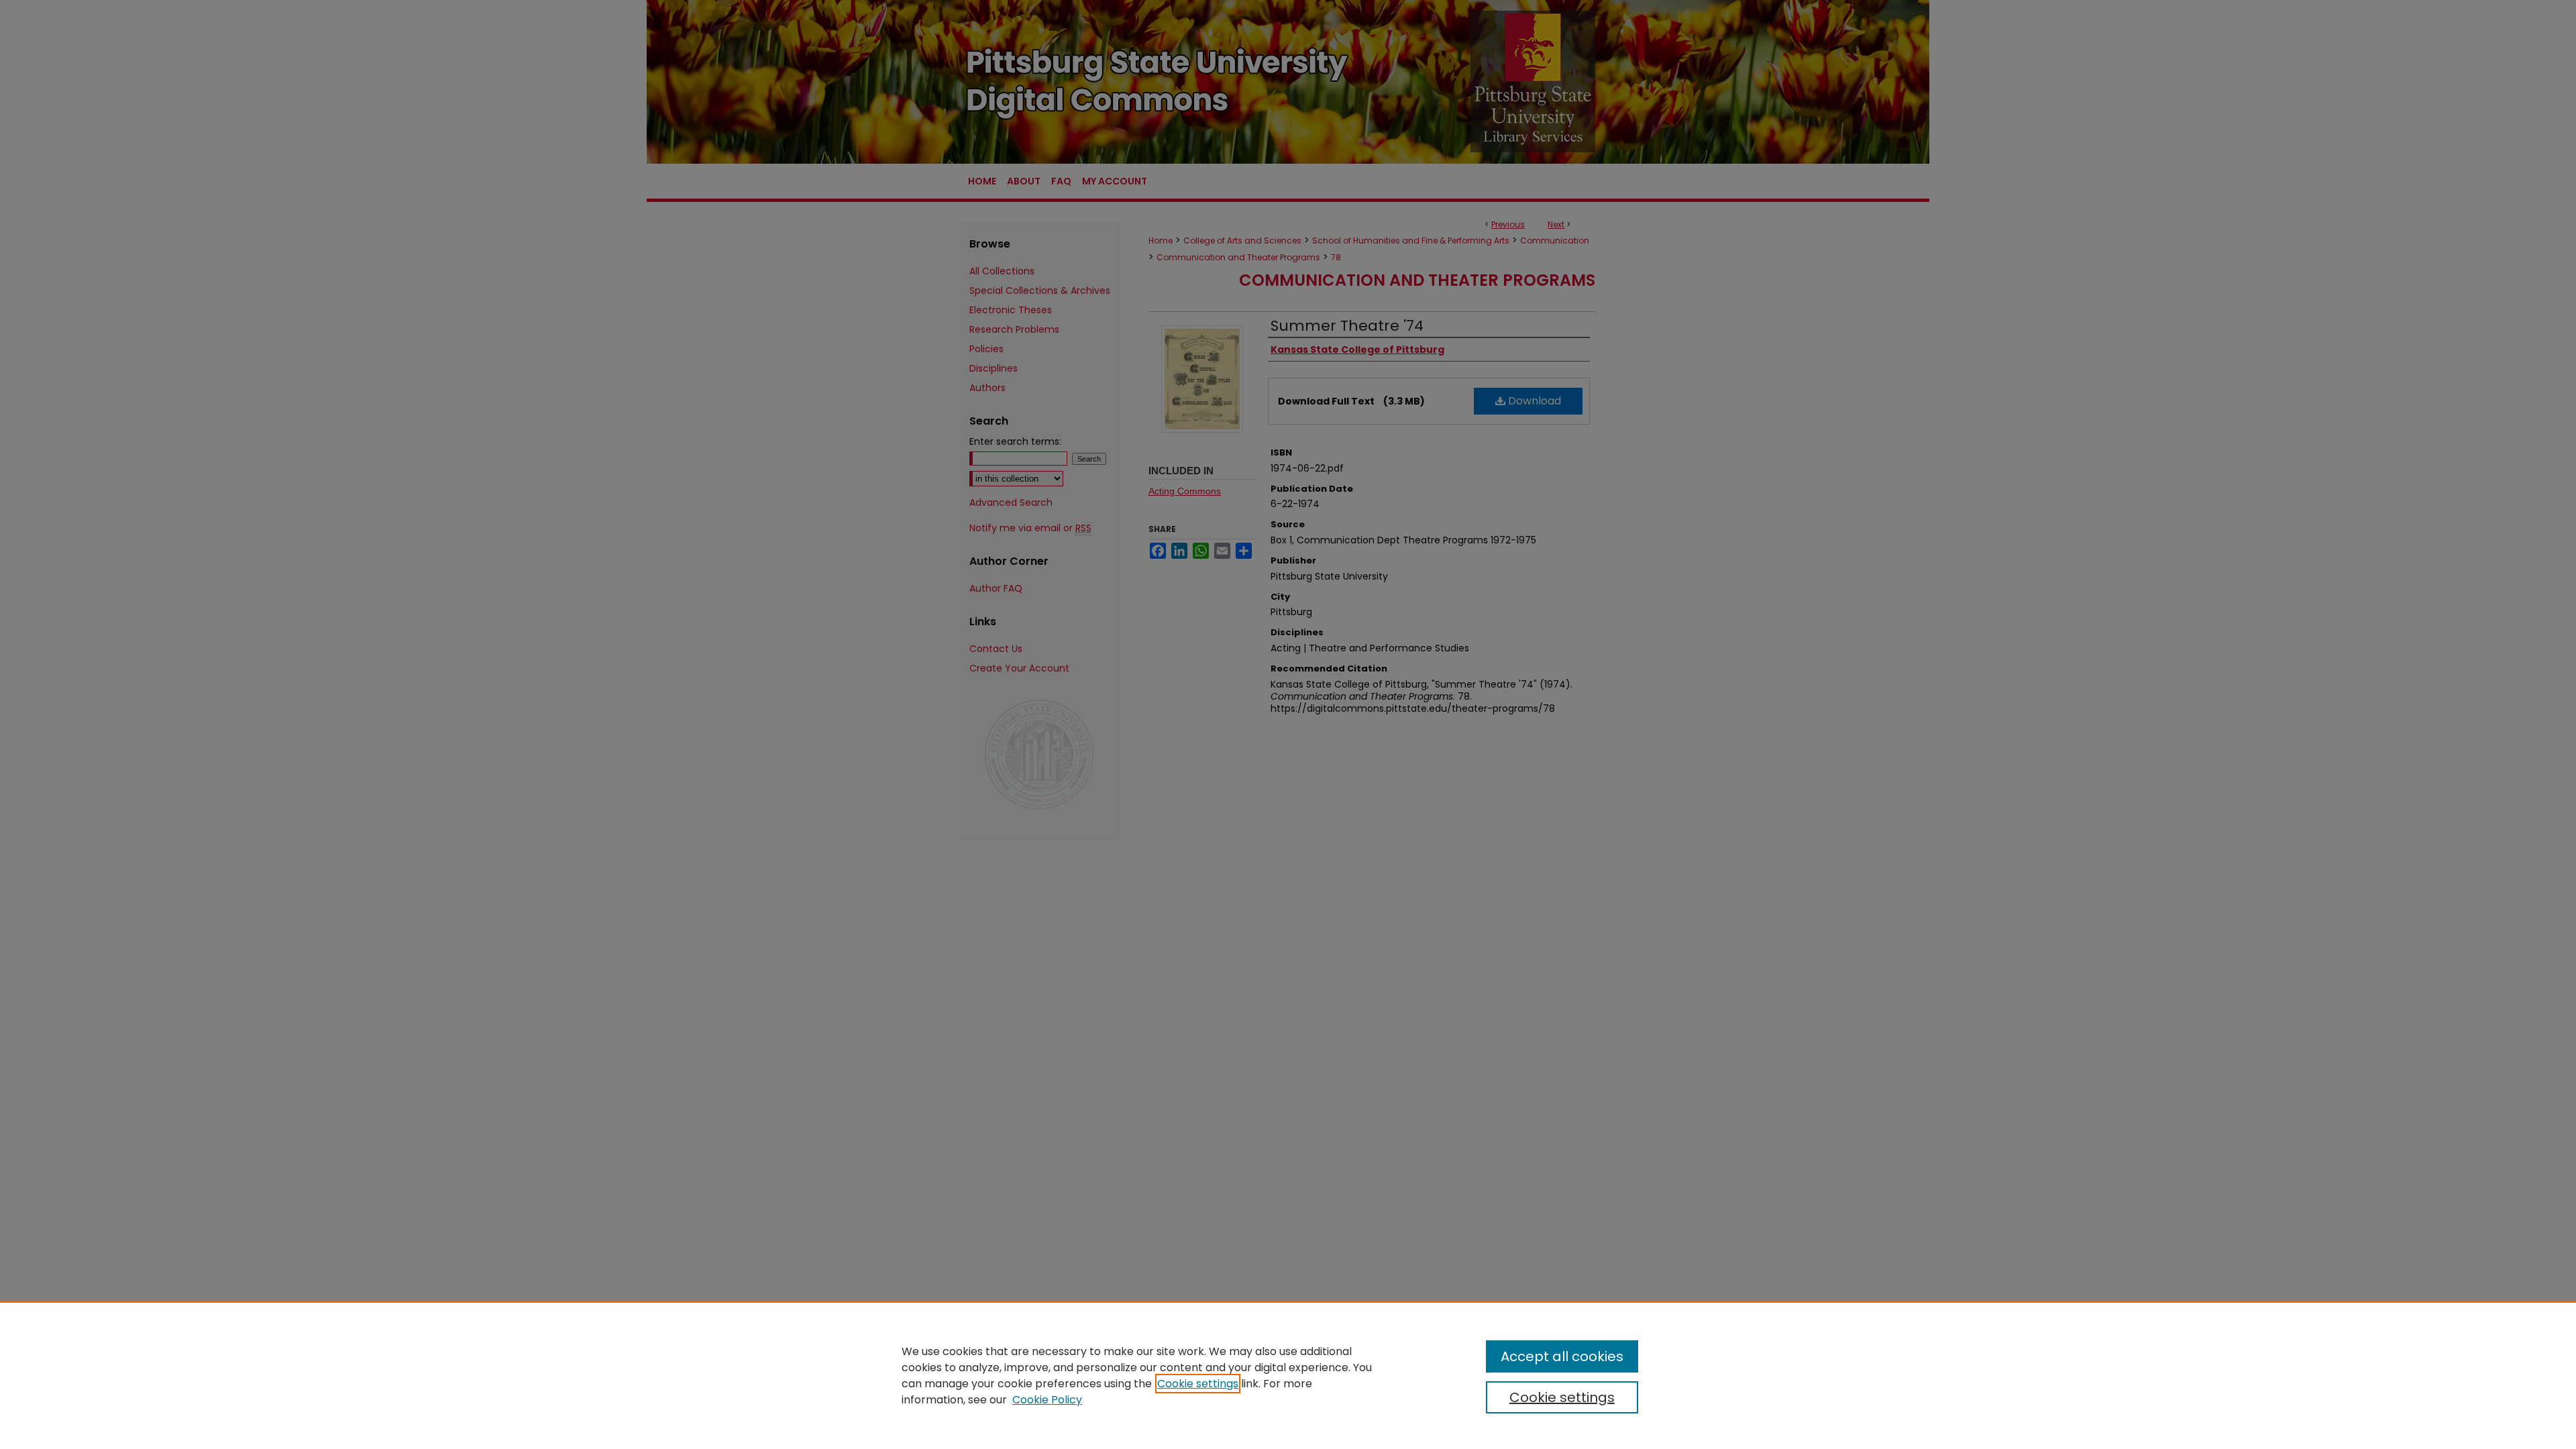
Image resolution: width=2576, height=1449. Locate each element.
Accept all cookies (1562, 1356)
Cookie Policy (1047, 1400)
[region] (1288, 1375)
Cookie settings (1198, 1384)
